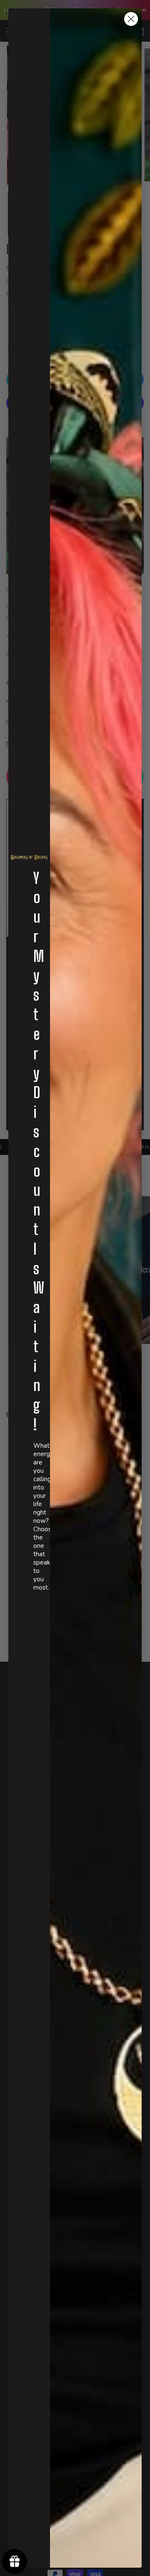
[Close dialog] (131, 19)
